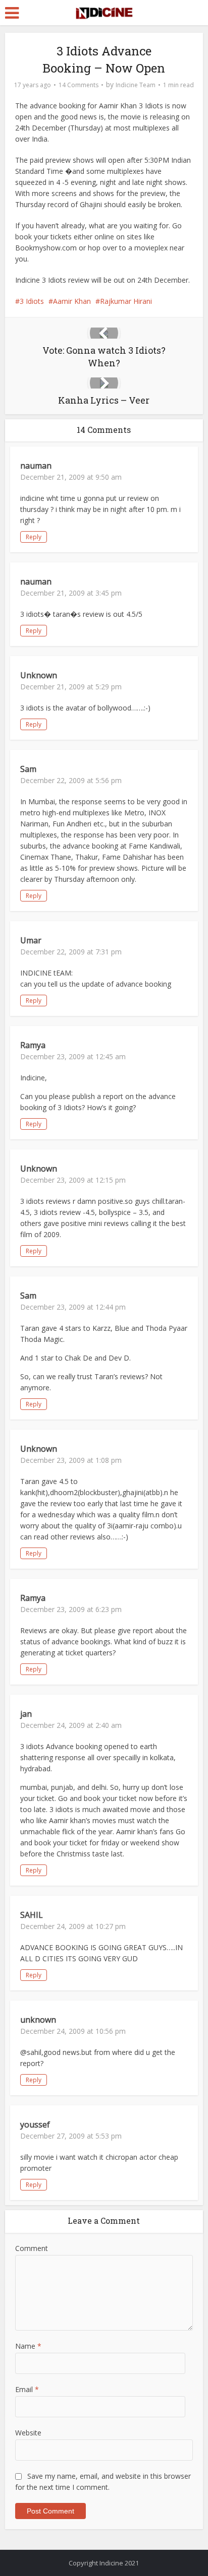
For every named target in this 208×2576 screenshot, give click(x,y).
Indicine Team (136, 85)
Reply (34, 537)
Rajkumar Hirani (126, 301)
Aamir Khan (72, 301)
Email (27, 2389)
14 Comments (79, 85)
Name (28, 2346)
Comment (32, 2248)
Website (28, 2433)
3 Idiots (32, 301)
